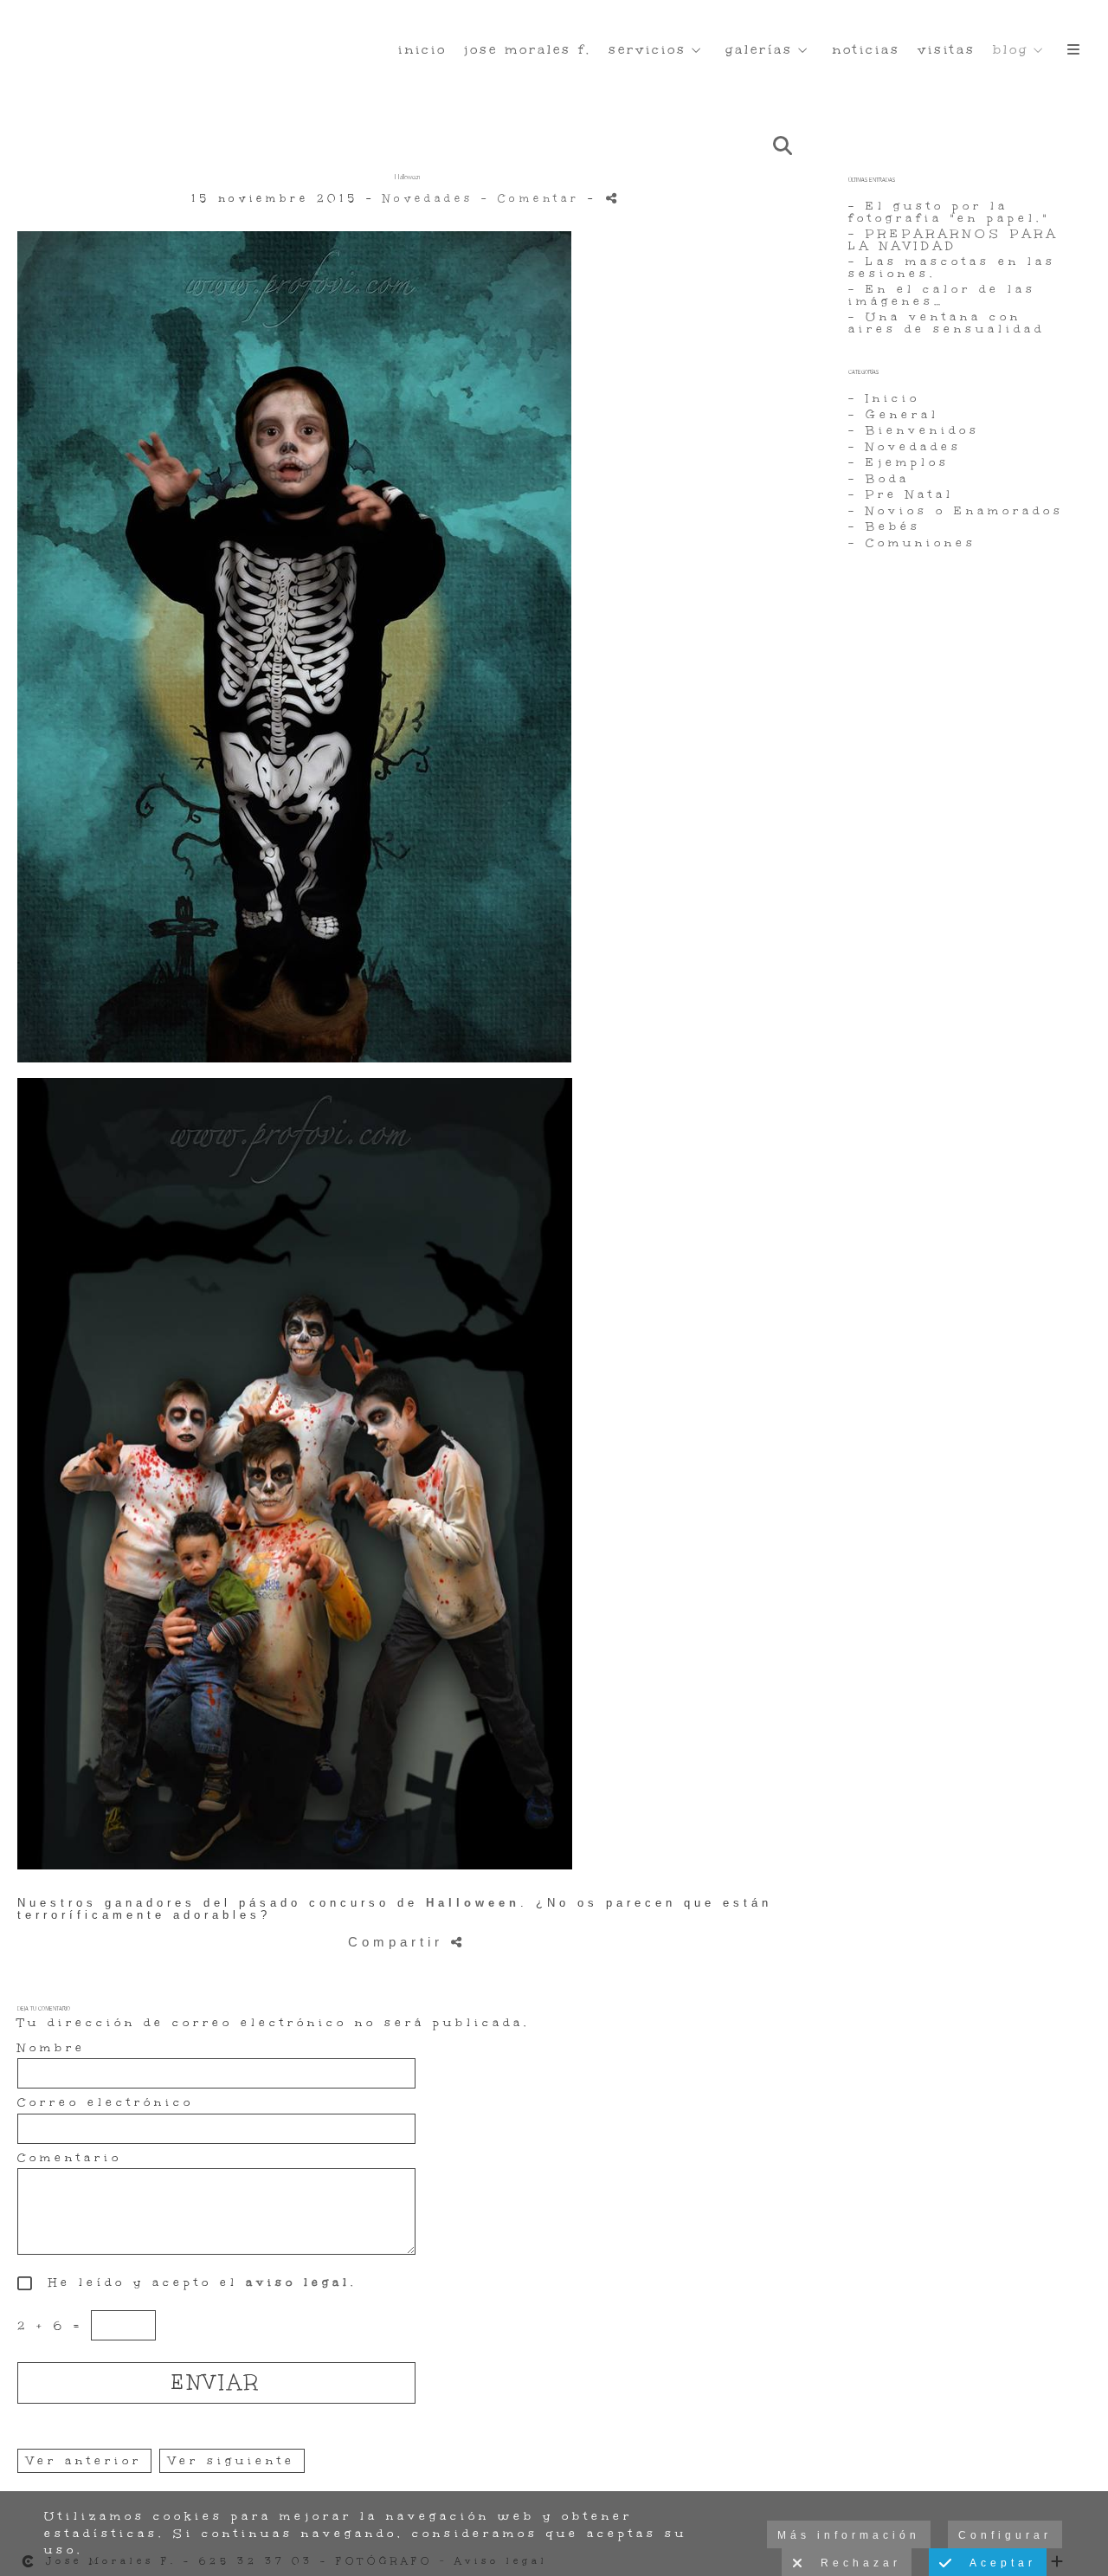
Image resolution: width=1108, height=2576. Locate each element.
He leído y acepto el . (195, 2283)
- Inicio (884, 398)
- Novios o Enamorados (956, 511)
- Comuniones (912, 543)
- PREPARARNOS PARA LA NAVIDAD (953, 240)
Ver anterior (84, 2461)
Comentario (70, 2159)
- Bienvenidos (914, 430)
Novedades (428, 198)
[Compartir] (613, 198)
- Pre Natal (901, 494)
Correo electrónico (106, 2103)
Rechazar (854, 2563)
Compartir (399, 1942)
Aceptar (996, 2563)
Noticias (866, 50)
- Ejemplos (899, 462)
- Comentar (535, 198)
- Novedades (905, 447)
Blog (1011, 50)
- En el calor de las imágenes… (942, 295)
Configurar (1005, 2535)
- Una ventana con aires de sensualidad (947, 323)
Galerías (759, 50)
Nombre (52, 2049)
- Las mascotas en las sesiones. (952, 268)
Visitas (947, 50)
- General (894, 415)
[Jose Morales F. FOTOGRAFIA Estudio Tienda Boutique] (16, 32)
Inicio (422, 50)
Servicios (647, 50)
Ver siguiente (232, 2461)
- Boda (879, 479)
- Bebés (885, 526)
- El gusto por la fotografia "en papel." (949, 212)
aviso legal (298, 2282)
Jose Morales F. (528, 50)
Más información (849, 2535)
